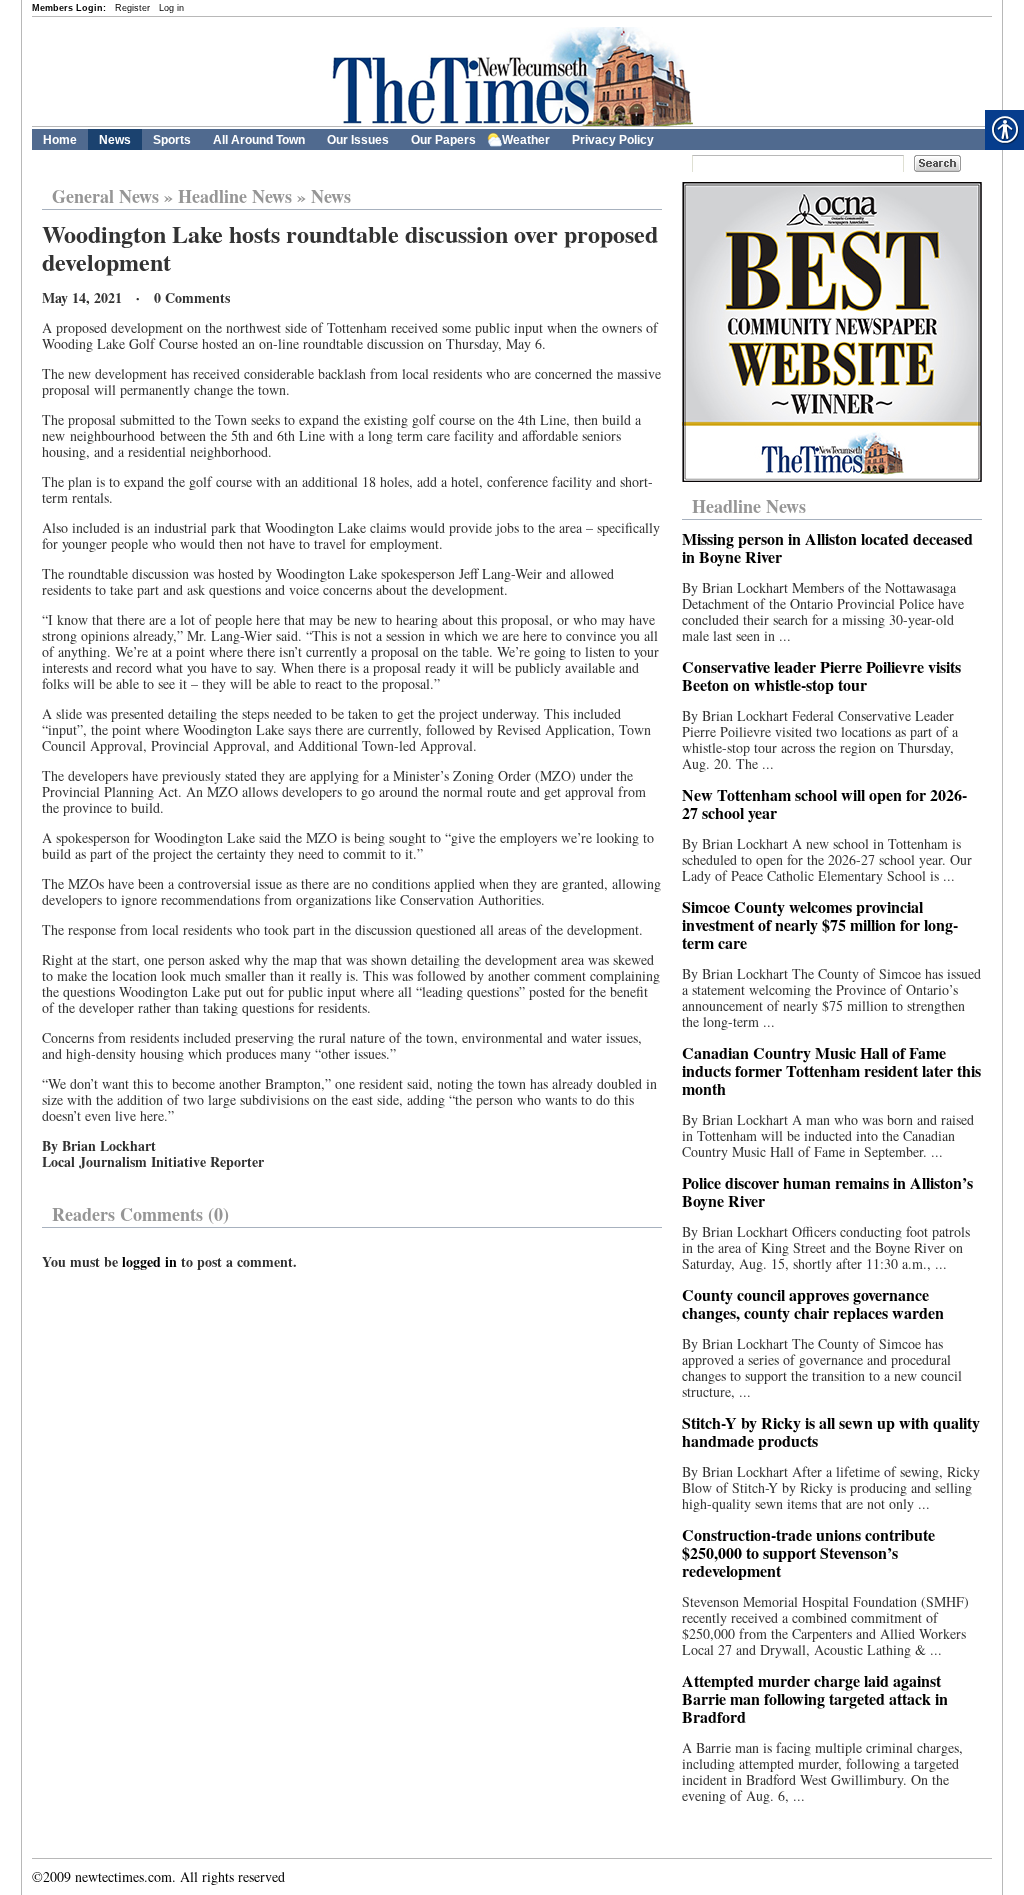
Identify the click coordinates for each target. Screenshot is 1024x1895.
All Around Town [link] (259, 140)
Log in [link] (171, 8)
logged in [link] (149, 1261)
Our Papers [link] (443, 140)
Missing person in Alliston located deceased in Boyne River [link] (827, 547)
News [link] (115, 140)
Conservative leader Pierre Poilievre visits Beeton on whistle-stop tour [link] (821, 675)
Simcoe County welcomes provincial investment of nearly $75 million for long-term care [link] (820, 924)
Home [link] (60, 140)
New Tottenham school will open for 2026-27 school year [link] (824, 803)
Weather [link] (526, 140)
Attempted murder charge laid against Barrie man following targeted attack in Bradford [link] (815, 1698)
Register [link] (132, 8)
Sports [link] (172, 140)
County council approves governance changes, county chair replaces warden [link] (813, 1303)
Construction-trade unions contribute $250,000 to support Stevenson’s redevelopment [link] (808, 1552)
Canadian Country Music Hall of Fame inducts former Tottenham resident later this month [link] (831, 1070)
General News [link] (105, 196)
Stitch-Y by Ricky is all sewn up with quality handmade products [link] (831, 1431)
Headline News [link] (235, 196)
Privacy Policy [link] (613, 140)
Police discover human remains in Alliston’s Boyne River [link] (827, 1191)
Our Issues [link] (358, 140)
